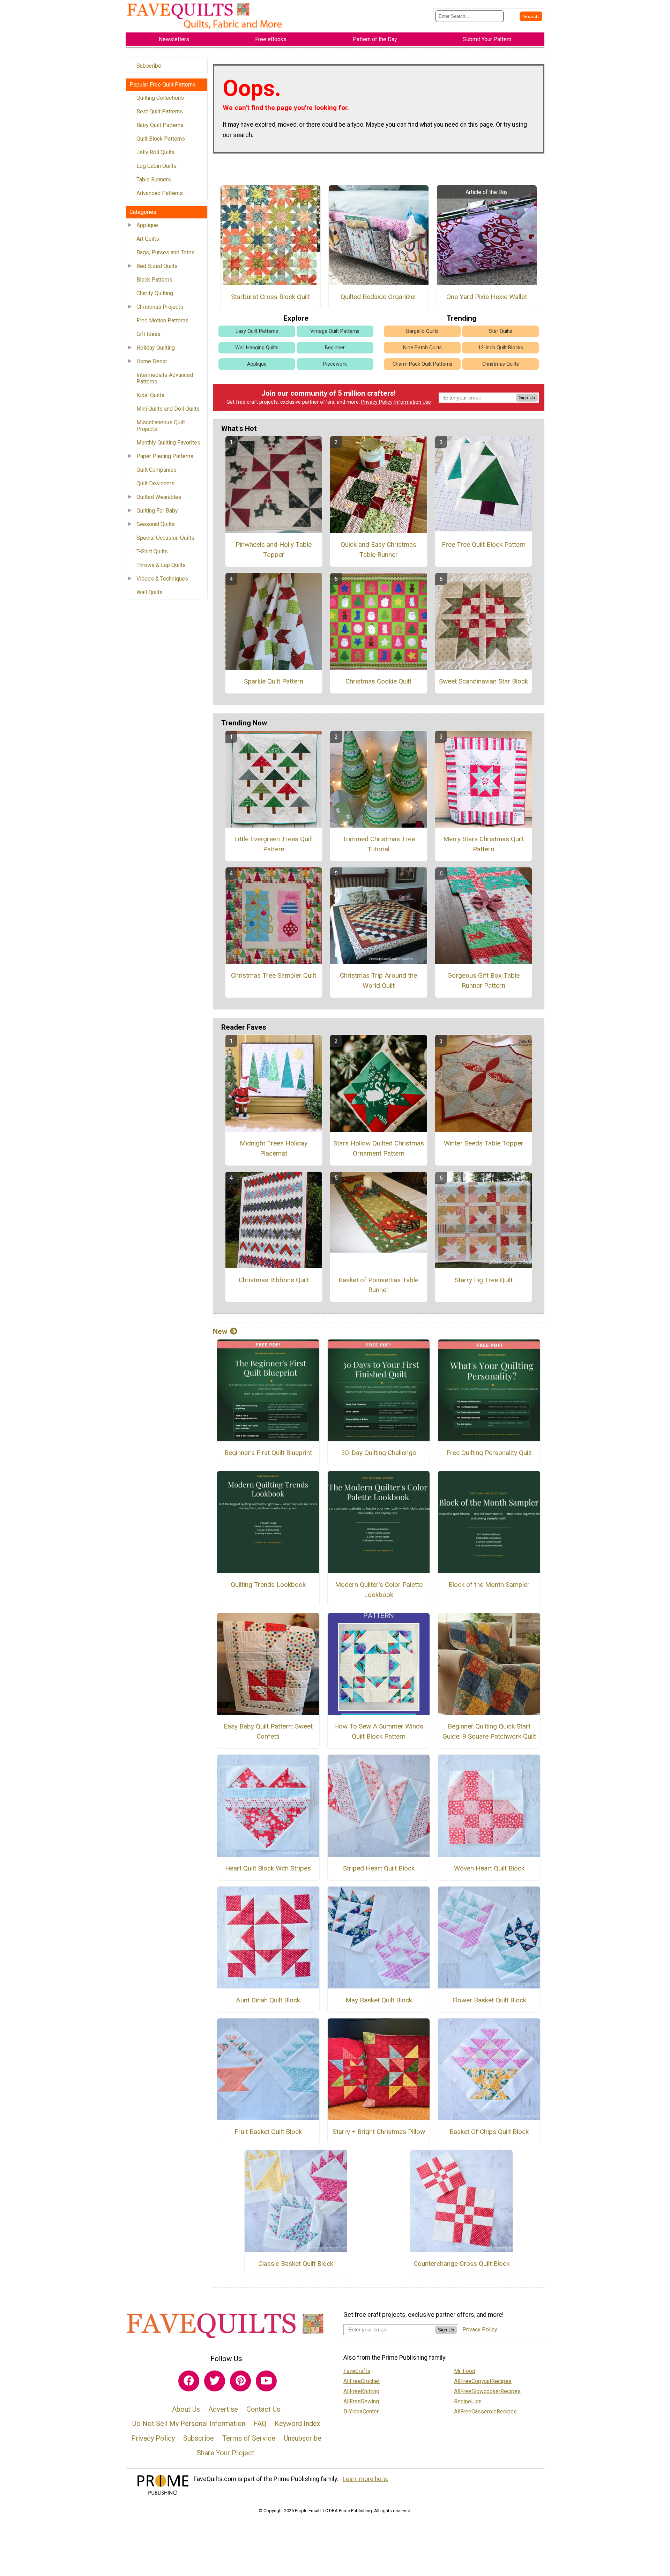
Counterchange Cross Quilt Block (461, 2264)
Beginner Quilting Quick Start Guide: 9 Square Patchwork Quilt (489, 1731)
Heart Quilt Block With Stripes (268, 1868)
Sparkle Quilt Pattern (274, 681)
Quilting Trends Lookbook (268, 1585)
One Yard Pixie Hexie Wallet (487, 297)
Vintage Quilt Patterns (335, 331)
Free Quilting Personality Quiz (489, 1453)
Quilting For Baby (157, 511)
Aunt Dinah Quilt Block (268, 2000)
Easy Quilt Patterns (257, 331)
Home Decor (152, 361)
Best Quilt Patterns (160, 111)
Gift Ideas (148, 334)
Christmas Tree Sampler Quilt (274, 975)
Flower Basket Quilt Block (489, 2000)
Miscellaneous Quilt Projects (161, 426)
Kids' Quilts (150, 395)
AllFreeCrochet (362, 2381)
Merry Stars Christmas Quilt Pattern (483, 844)
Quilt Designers (155, 483)
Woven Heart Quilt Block (489, 1868)
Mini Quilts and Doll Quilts (168, 409)
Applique (147, 225)
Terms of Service (249, 2438)
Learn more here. (366, 2479)
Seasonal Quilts (156, 524)
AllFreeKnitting (361, 2391)
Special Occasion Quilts (165, 538)
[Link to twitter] (215, 2381)
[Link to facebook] (189, 2381)
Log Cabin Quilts (157, 166)
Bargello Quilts (422, 331)
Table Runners (154, 180)
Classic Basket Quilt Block (296, 2264)
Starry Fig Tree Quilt (484, 1280)
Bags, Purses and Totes (166, 252)
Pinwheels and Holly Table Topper (274, 550)
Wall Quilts (150, 592)
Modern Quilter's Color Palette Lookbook (379, 1590)
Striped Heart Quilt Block (379, 1868)
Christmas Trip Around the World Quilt (378, 980)
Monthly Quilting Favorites (168, 443)
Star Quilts (501, 331)
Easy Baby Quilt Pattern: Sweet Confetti (268, 1731)
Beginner (335, 348)
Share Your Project (226, 2453)
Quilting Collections (160, 98)
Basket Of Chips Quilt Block (489, 2132)
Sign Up (527, 398)
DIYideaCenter (361, 2411)
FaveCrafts (357, 2371)
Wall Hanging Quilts (257, 348)
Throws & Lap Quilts (161, 565)
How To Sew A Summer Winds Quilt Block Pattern (379, 1731)
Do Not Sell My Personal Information (189, 2424)
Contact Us (263, 2409)
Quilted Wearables (159, 497)
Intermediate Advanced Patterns (165, 378)
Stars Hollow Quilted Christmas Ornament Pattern (379, 1148)
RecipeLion (468, 2401)
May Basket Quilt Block (379, 2000)
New (220, 1331)
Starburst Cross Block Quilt (270, 297)
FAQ (260, 2424)
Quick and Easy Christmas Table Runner (378, 550)
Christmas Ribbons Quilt (274, 1280)
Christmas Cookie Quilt (378, 681)
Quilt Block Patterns (161, 139)
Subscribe (149, 66)
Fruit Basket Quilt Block (268, 2132)
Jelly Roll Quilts (156, 152)
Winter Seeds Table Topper (484, 1143)
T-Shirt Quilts (152, 551)
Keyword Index (297, 2424)
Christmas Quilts (501, 364)
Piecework (335, 364)
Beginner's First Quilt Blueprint (268, 1453)
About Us (186, 2409)
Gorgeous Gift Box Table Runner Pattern (483, 980)
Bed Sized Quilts (157, 266)
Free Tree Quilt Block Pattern (484, 544)
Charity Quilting (155, 293)
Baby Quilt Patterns (160, 125)
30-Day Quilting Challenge (379, 1453)
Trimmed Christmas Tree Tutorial (379, 844)
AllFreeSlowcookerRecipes (487, 2391)
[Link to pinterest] (240, 2381)
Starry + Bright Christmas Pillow (379, 2132)
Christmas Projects (160, 307)
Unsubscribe (303, 2438)
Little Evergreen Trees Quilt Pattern (274, 844)
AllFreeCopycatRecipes (483, 2381)
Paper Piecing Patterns (165, 456)
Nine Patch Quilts (422, 348)
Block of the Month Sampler (489, 1585)
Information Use (412, 402)
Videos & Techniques (162, 579)
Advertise (223, 2409)
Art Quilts (148, 239)
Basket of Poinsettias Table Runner (378, 1285)
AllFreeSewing (361, 2401)
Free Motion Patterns (162, 320)
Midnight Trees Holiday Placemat (274, 1148)
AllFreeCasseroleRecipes (485, 2411)
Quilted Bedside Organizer (379, 297)
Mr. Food (465, 2371)
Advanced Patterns (160, 193)
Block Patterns (154, 280)
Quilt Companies (157, 470)
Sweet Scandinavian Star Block (483, 681)
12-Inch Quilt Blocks (501, 348)
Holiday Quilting (156, 348)
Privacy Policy (377, 402)
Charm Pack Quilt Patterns (422, 364)
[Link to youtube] (266, 2381)
